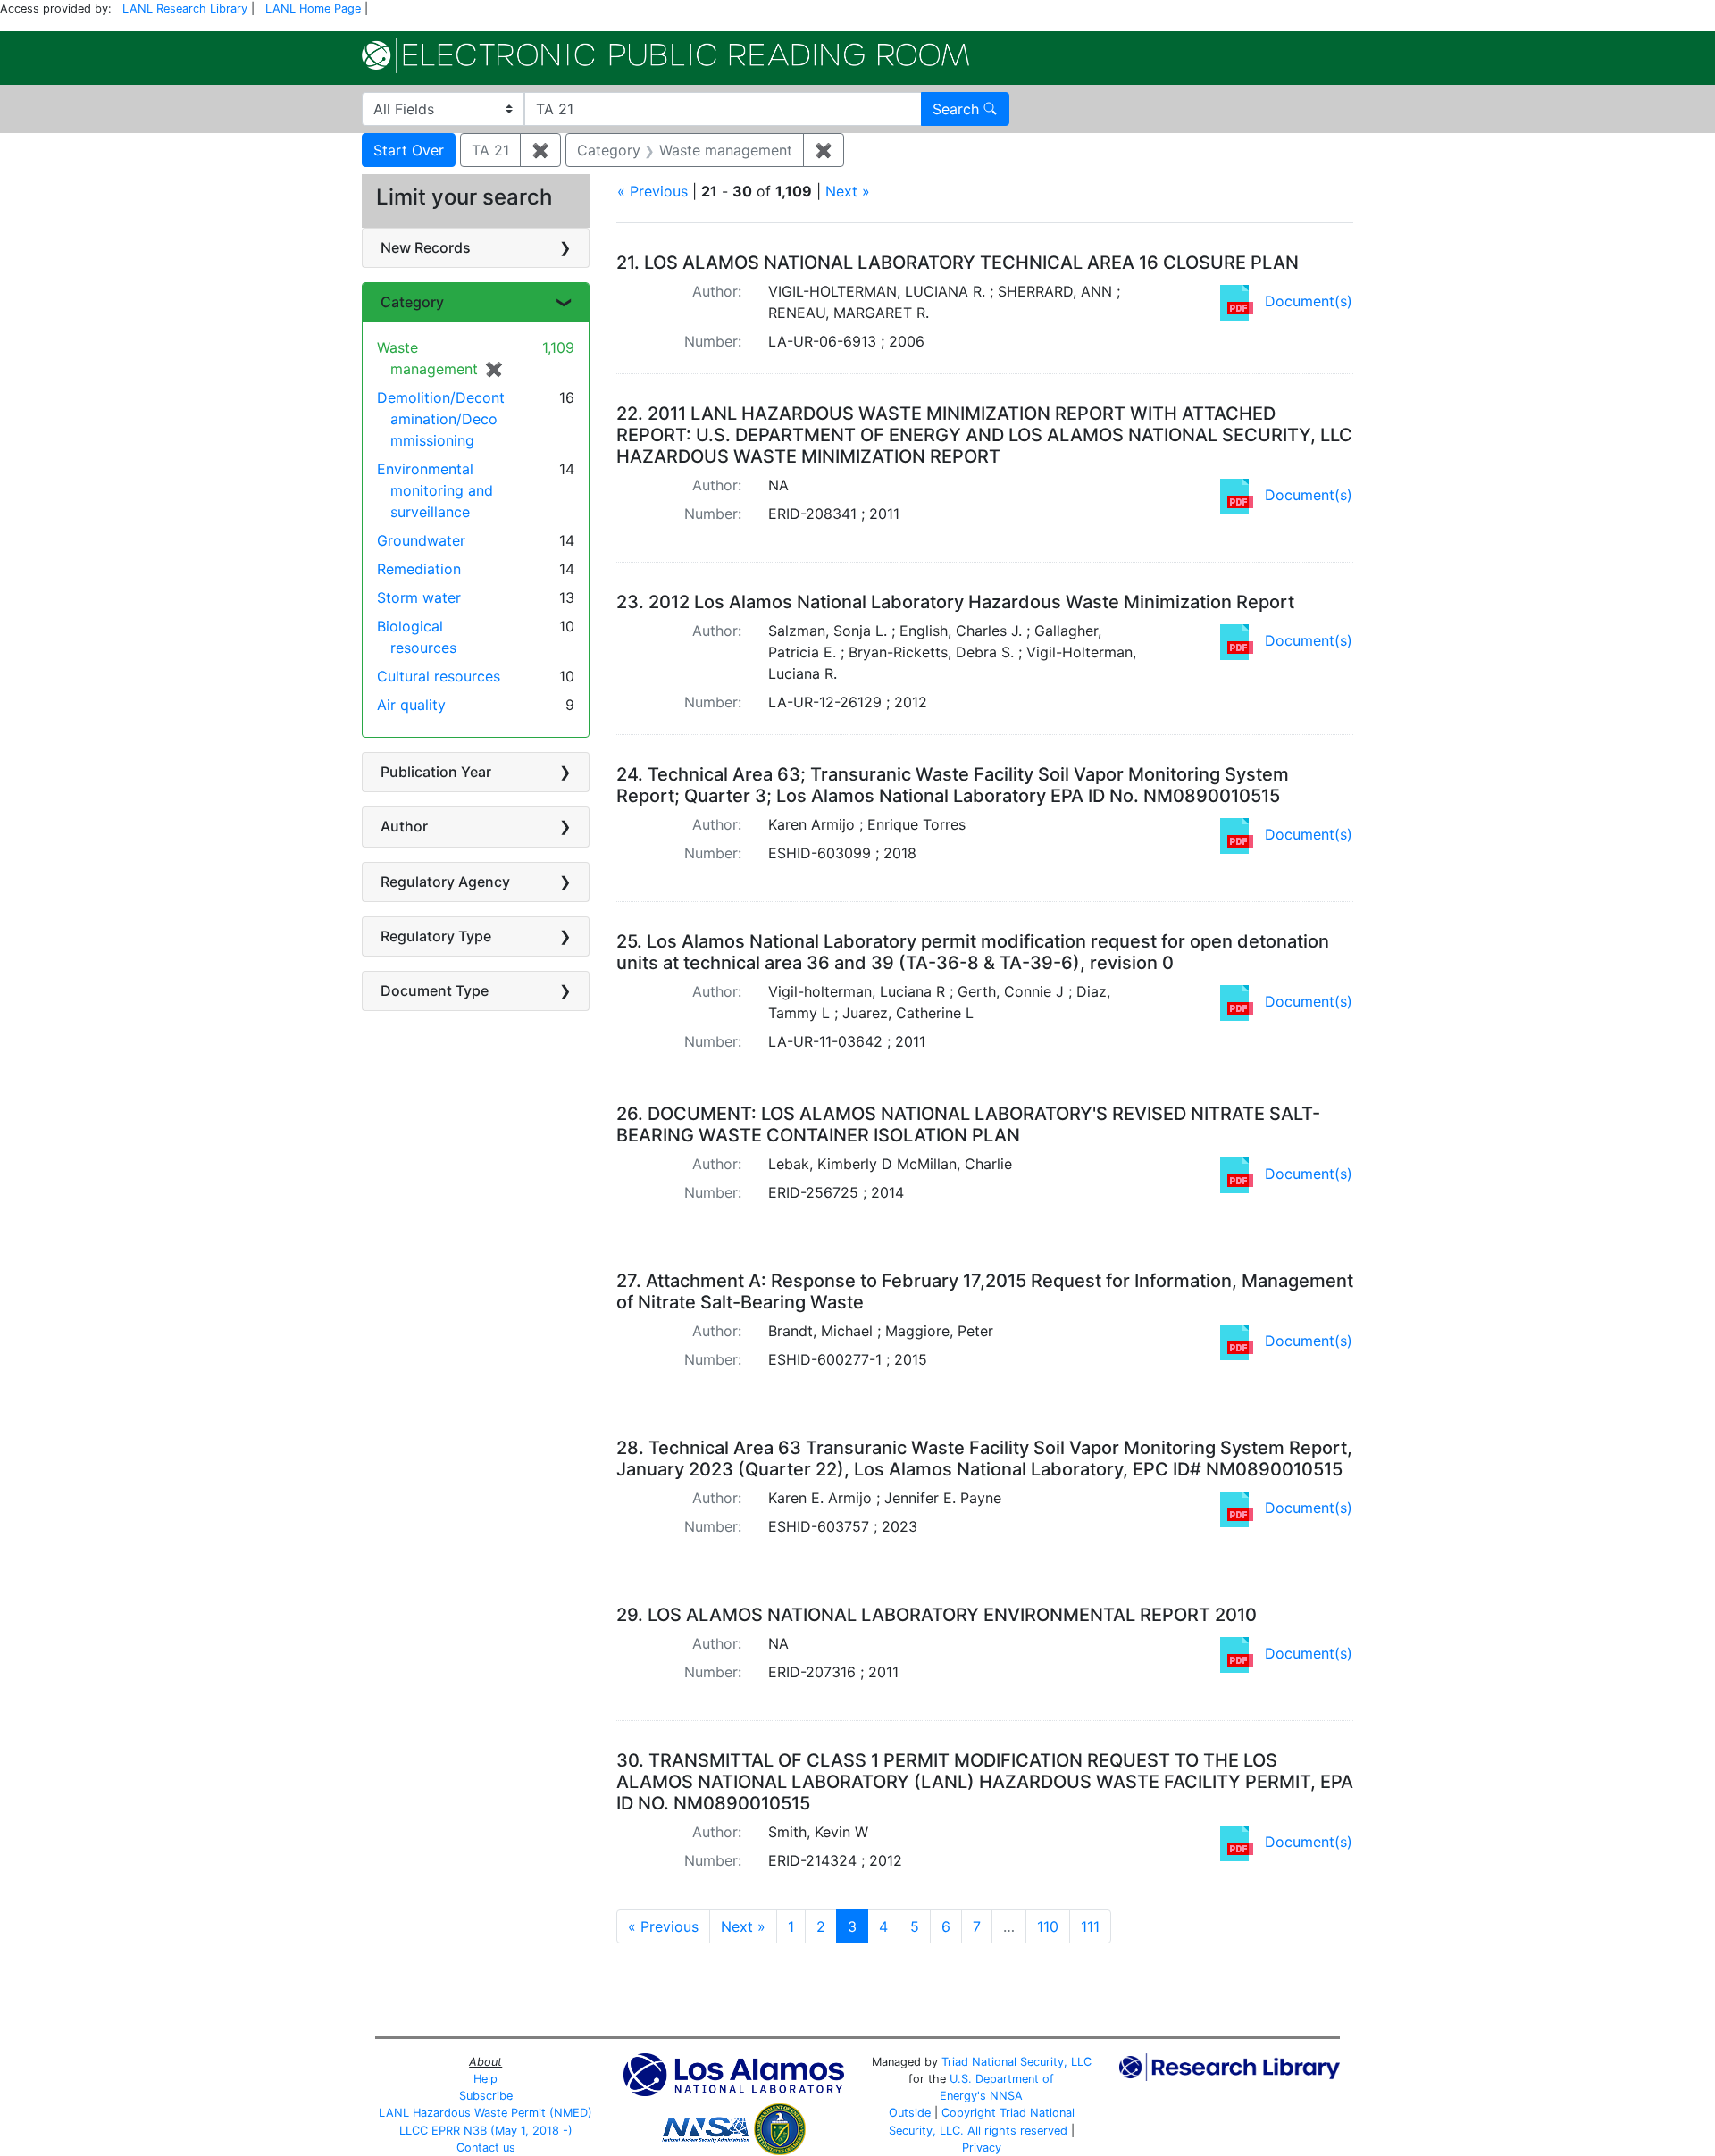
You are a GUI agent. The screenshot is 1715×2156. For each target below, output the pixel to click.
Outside (910, 2113)
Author (404, 826)
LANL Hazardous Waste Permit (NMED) (485, 2113)
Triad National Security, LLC (1016, 2062)
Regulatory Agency (445, 882)
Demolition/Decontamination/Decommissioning (441, 419)
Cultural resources (439, 676)
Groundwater (421, 540)
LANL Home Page (313, 8)
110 (1048, 1926)
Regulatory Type (436, 936)
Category (412, 302)
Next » (848, 191)
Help (485, 2079)
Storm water (419, 597)
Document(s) (1309, 301)
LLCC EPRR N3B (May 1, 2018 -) (486, 2131)
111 (1090, 1926)
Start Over (409, 150)
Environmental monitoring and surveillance (435, 490)
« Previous (653, 191)
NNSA (1006, 2096)
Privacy (982, 2148)
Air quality (411, 705)
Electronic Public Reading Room (665, 55)
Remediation (419, 569)
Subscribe (486, 2096)
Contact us (486, 2148)
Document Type (435, 990)
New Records (426, 247)
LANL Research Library (185, 8)
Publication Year (436, 772)
